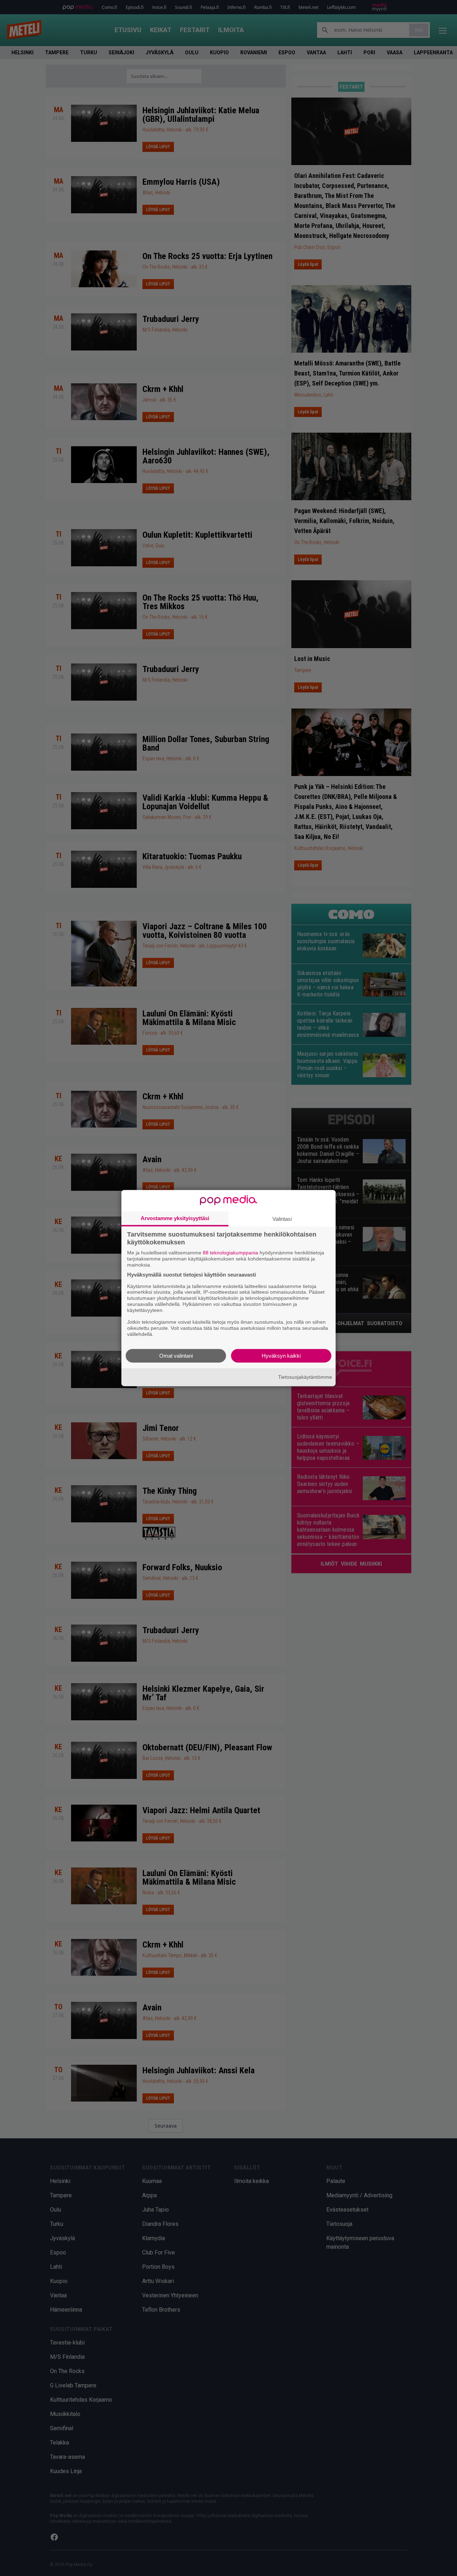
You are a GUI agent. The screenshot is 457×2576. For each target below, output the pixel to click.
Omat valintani (176, 1355)
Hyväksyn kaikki (281, 1355)
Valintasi (282, 1219)
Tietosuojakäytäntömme (305, 1377)
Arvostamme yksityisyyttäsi (175, 1218)
